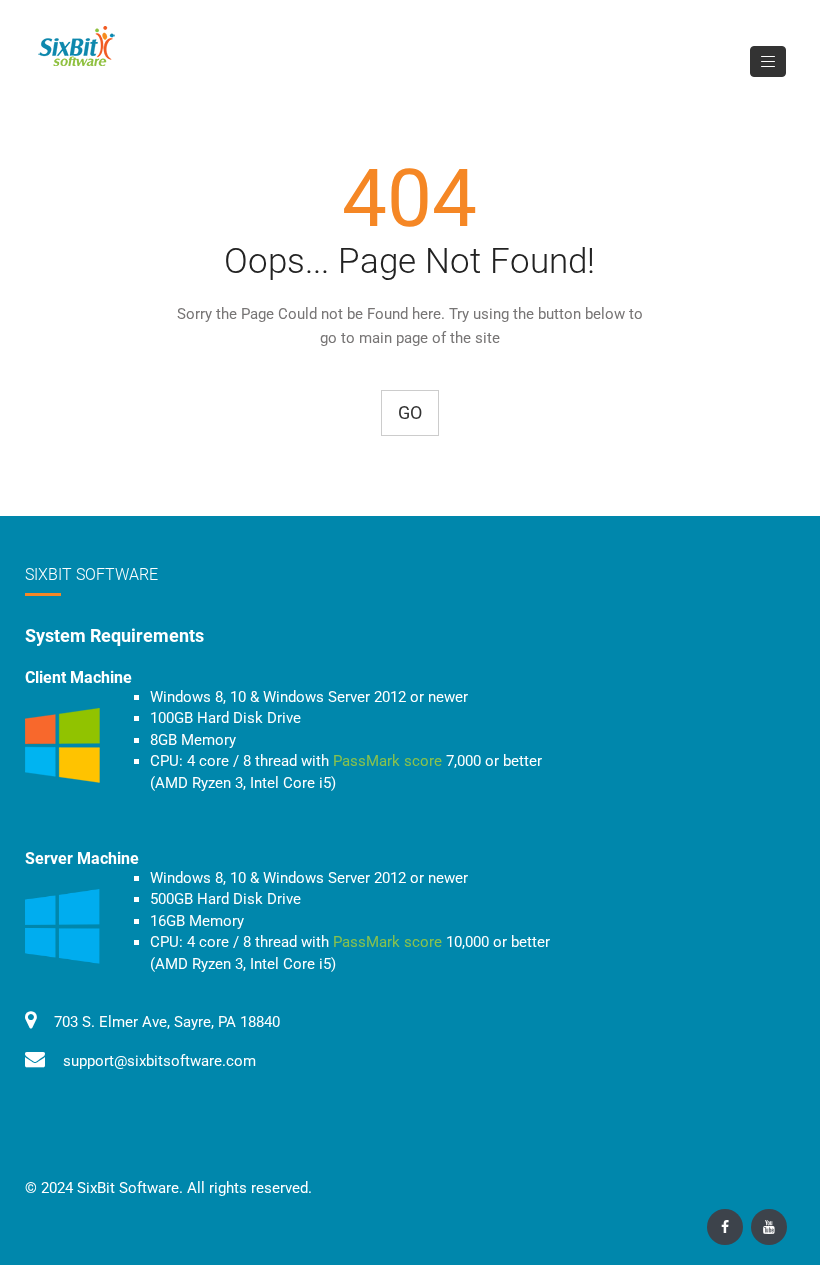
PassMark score (387, 761)
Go (410, 412)
